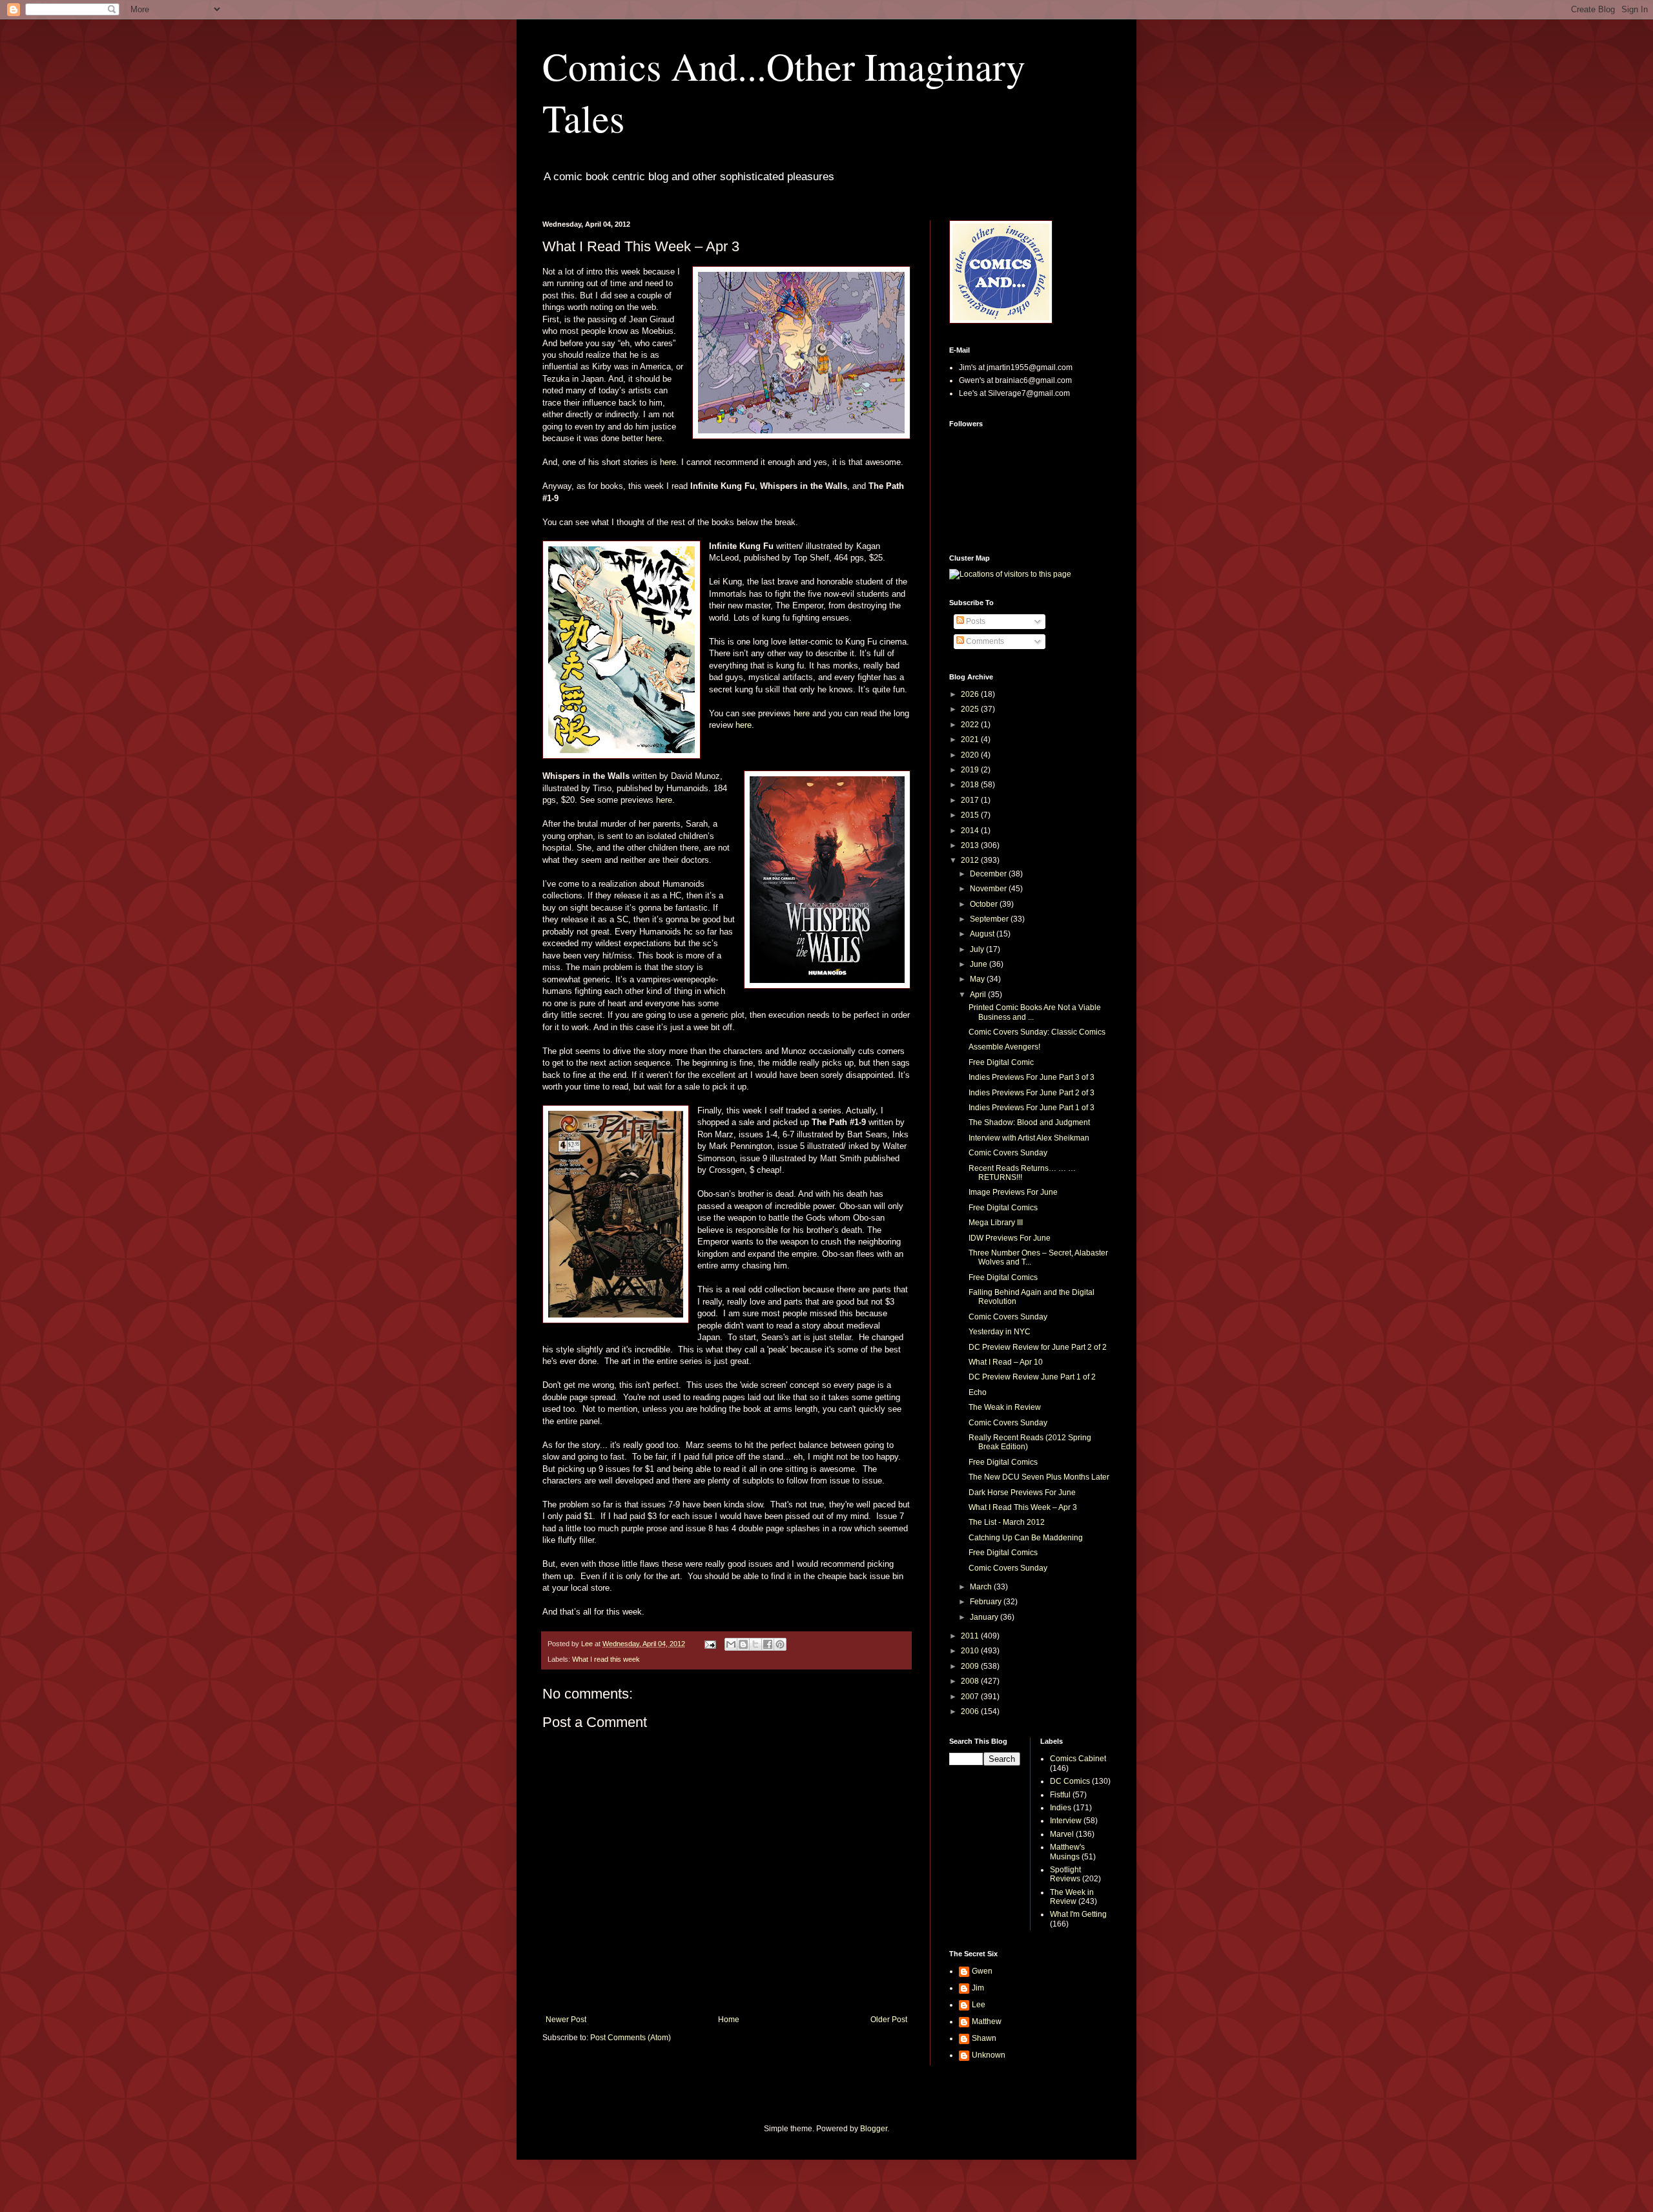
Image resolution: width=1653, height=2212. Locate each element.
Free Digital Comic (1001, 1062)
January (985, 1617)
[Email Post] (710, 1644)
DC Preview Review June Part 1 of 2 (1032, 1377)
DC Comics (1070, 1781)
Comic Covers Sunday (1008, 1153)
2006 (971, 1711)
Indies (1061, 1808)
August (983, 934)
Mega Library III (996, 1223)
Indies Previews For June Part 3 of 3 (1032, 1077)
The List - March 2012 (1007, 1522)
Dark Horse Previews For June (1022, 1493)
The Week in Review (1072, 1897)
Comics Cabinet (1078, 1759)
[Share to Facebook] (768, 1644)
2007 (971, 1697)
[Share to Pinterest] (780, 1644)
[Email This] (731, 1644)
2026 (971, 694)
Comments (984, 641)
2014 (971, 831)
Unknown (989, 2055)
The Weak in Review (1005, 1407)
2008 (971, 1681)
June (980, 964)
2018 (971, 785)
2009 (971, 1666)
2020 (971, 755)
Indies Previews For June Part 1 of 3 (1032, 1108)
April (979, 995)
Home (729, 2020)
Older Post (889, 2020)
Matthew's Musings (1067, 1852)
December (989, 874)
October (985, 904)
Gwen (982, 1971)
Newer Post (566, 2020)
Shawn (984, 2038)
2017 (971, 800)
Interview (1066, 1821)
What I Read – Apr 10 (1006, 1362)
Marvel (1062, 1834)
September (990, 919)
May (978, 979)
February (987, 1602)
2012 (971, 860)
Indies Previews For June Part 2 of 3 (1032, 1093)
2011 (971, 1636)
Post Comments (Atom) (631, 2038)
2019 (971, 770)
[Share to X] (755, 1644)
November (989, 889)
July (978, 949)
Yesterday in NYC (1000, 1332)
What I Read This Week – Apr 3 (1023, 1507)
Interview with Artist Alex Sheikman (1029, 1138)
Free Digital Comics (1003, 1208)
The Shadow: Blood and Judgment (1029, 1122)
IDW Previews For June (1010, 1238)
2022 (971, 725)
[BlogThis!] (743, 1644)
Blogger (874, 2129)
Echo (978, 1392)
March (982, 1587)
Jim (978, 1988)
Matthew (987, 2021)
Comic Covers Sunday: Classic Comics (1037, 1032)
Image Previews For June (1013, 1192)
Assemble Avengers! (1004, 1047)
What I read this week (606, 1659)
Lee (979, 2005)
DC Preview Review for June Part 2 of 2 (1038, 1347)
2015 (971, 815)
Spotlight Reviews (1065, 1874)
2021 (971, 739)
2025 (971, 709)
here (654, 438)
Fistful (1060, 1795)
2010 (971, 1651)
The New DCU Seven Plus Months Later (1039, 1477)
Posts (975, 621)
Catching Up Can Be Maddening (1026, 1538)
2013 (971, 845)
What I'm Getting (1078, 1914)
